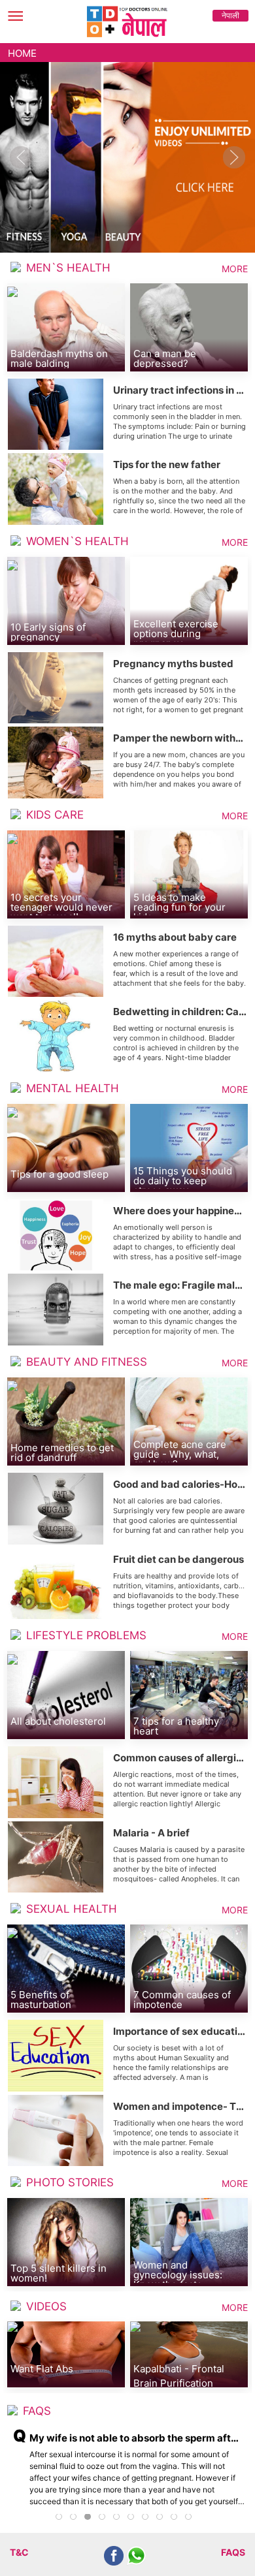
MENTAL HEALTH (71, 1088)
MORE (233, 269)
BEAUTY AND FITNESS (85, 1362)
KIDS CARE (53, 815)
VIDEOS (45, 2306)
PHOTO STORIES (68, 2182)
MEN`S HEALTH (67, 268)
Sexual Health (70, 1909)
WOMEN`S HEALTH (76, 541)
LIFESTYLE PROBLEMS (85, 1635)
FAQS (35, 2411)
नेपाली (230, 16)
